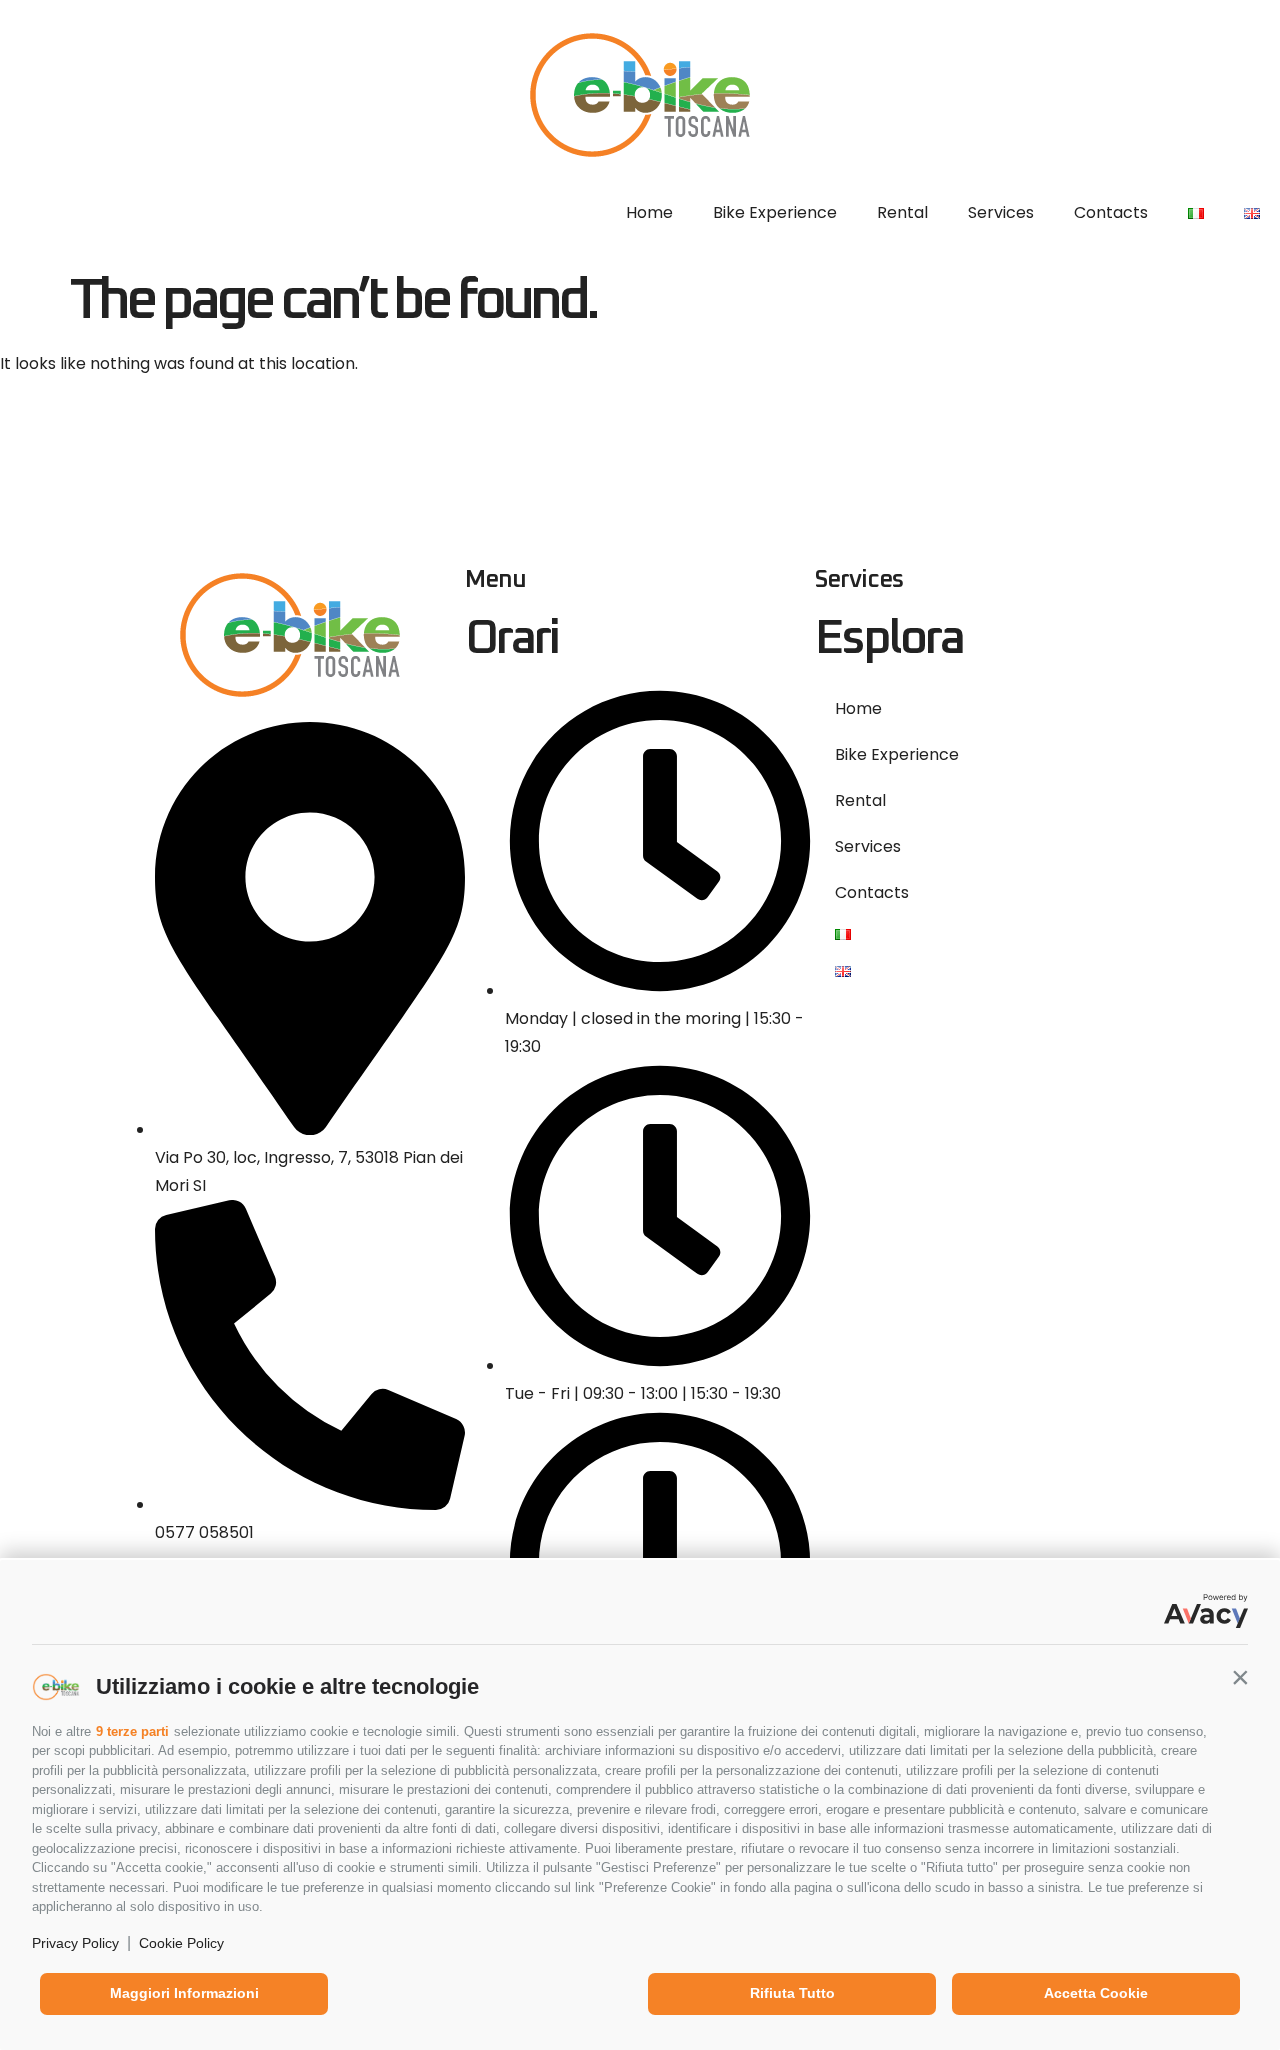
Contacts (1111, 212)
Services (1001, 212)
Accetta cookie (1096, 1993)
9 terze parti (132, 1731)
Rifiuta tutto (792, 1993)
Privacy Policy (75, 1943)
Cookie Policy (181, 1943)
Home (649, 212)
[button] (1240, 1677)
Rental (902, 212)
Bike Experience (775, 212)
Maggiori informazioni (184, 1993)
